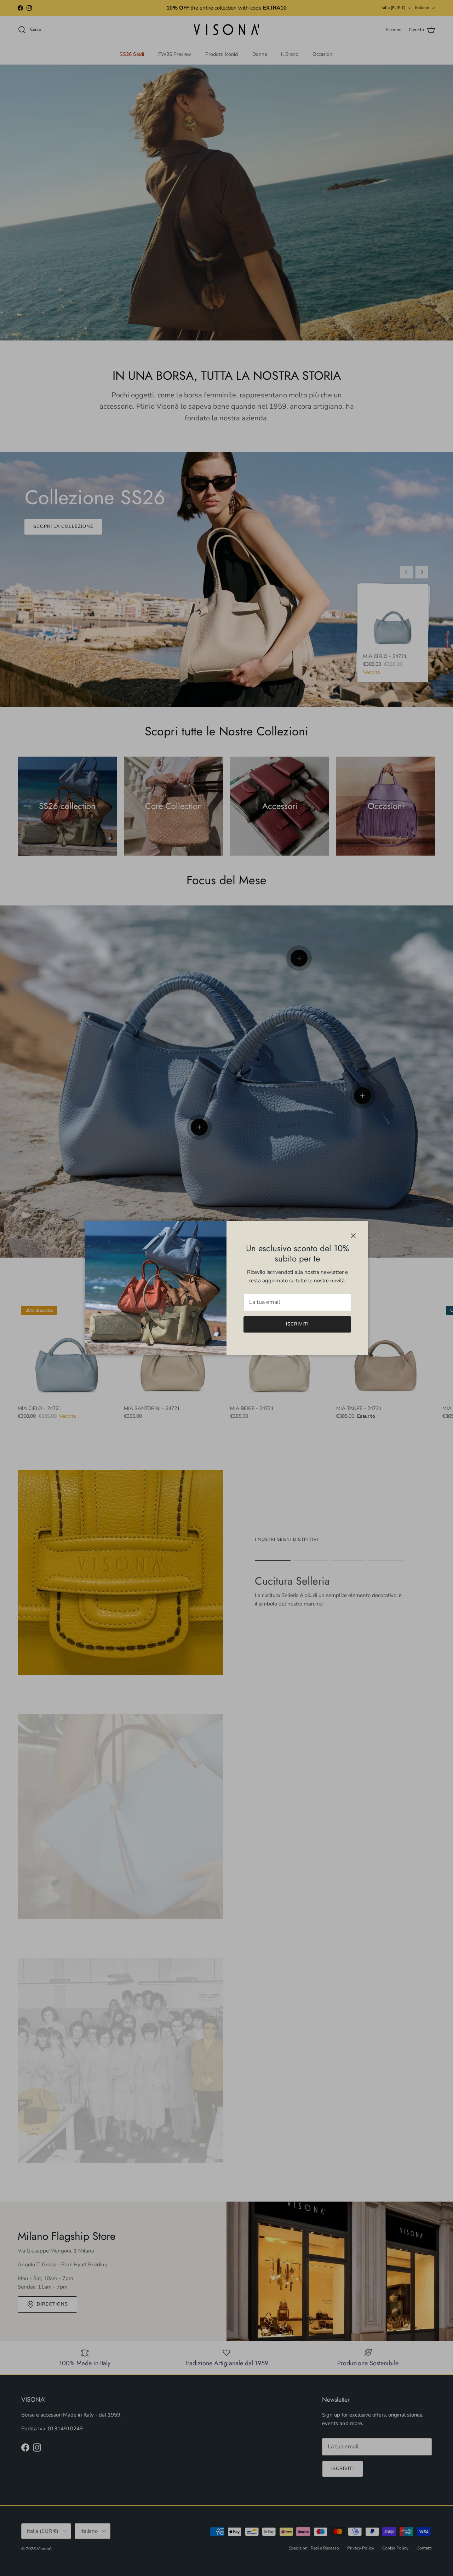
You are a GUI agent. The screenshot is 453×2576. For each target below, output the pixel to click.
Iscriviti (297, 1324)
